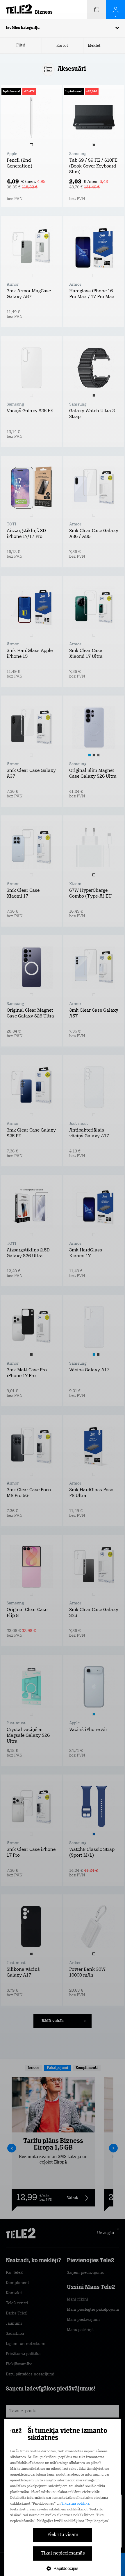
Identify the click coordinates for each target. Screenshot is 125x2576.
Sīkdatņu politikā (75, 2504)
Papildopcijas (66, 2568)
